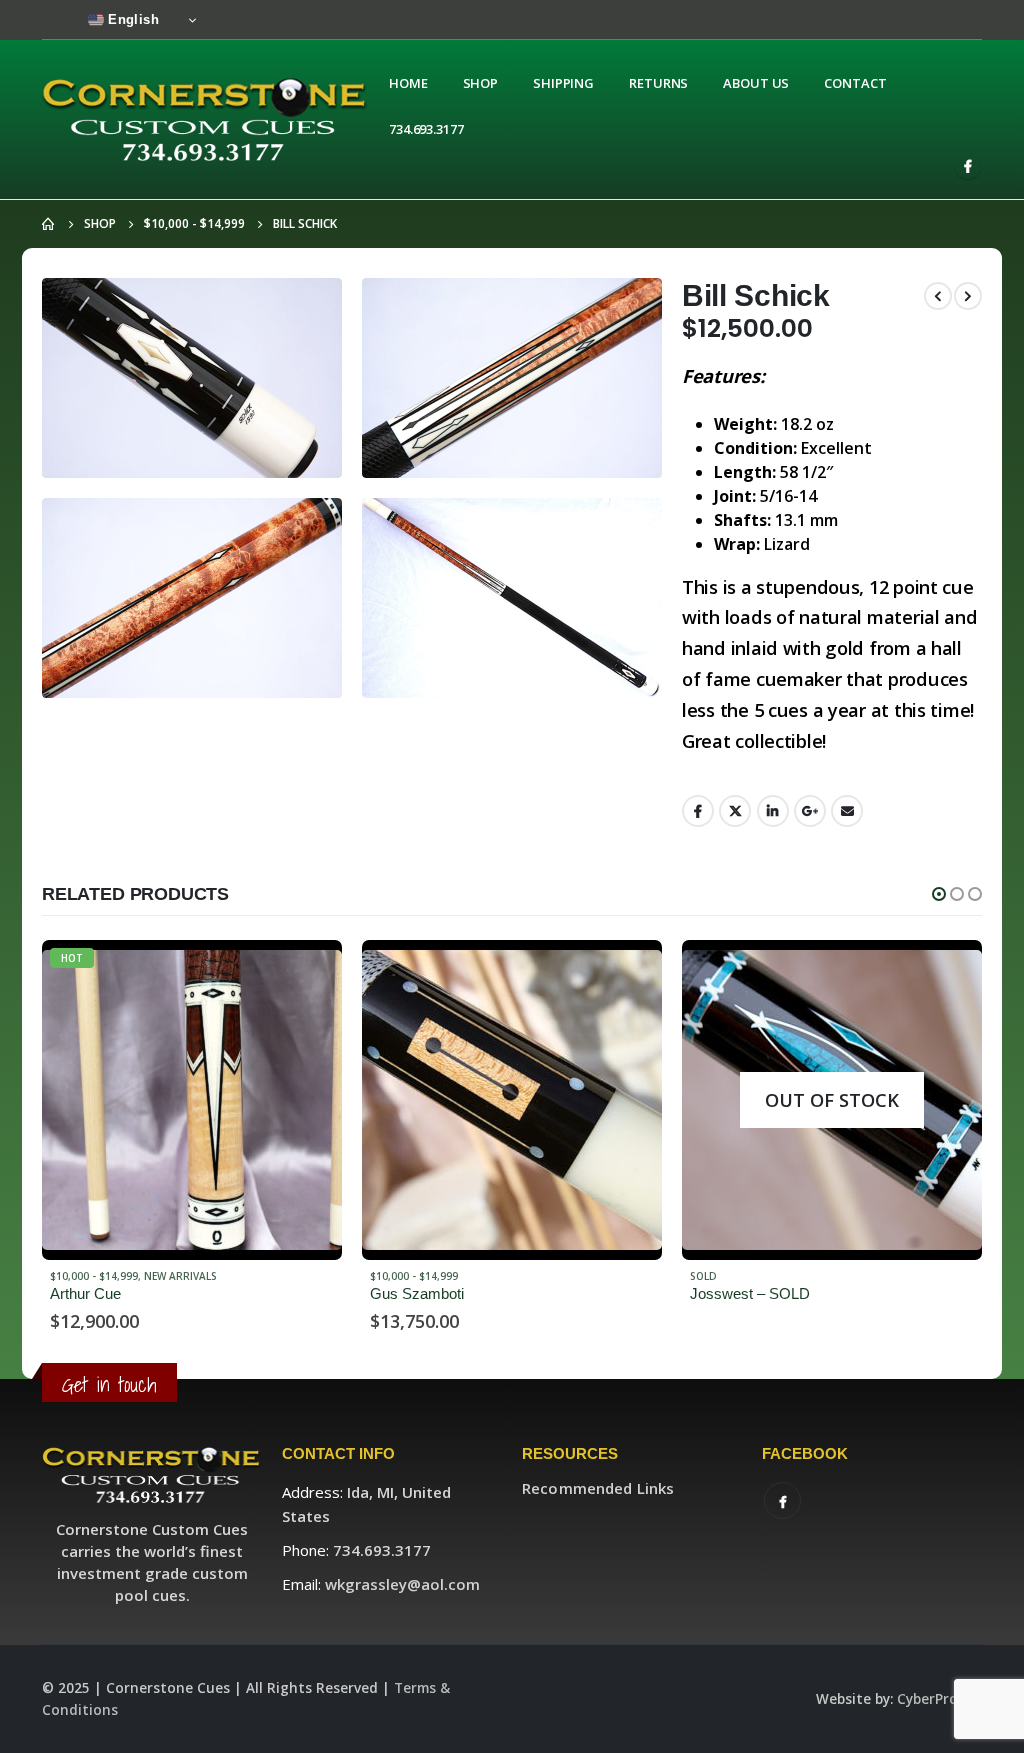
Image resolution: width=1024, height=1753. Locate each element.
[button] (939, 894)
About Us (756, 83)
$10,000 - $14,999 (94, 1276)
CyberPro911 (939, 1699)
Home (408, 83)
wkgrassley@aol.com (402, 1584)
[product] (192, 1100)
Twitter (735, 811)
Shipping (563, 83)
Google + (810, 811)
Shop (481, 83)
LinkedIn (773, 811)
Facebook (698, 811)
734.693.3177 (426, 129)
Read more (309, 973)
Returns (658, 83)
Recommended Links (598, 1488)
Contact (855, 83)
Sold (383, 1276)
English (131, 19)
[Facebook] (968, 166)
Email (847, 811)
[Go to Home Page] (49, 224)
